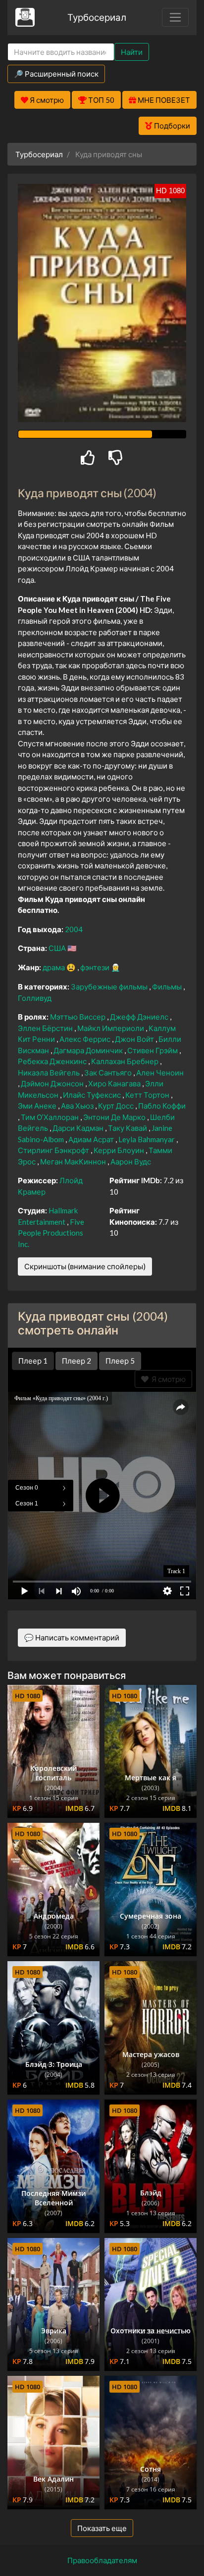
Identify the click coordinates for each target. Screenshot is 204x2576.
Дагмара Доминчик (89, 1050)
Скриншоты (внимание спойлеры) (85, 1266)
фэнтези (96, 967)
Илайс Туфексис (93, 1095)
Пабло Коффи (162, 1106)
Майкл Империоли (111, 1028)
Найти (132, 52)
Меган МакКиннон (74, 1161)
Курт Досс (117, 1106)
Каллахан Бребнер (126, 1061)
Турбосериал (97, 17)
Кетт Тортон (148, 1095)
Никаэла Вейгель (50, 1073)
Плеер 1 (33, 1361)
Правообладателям (102, 2560)
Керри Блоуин (120, 1150)
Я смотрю (167, 1379)
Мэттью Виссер (78, 1017)
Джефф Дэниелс (140, 1017)
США (58, 948)
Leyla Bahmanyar (147, 1139)
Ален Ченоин (160, 1073)
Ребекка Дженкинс (53, 1061)
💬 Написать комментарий (72, 1637)
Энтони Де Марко (115, 1117)
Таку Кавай (128, 1128)
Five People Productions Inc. (51, 1233)
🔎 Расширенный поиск (56, 74)
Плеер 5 (120, 1361)
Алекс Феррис (86, 1039)
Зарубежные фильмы (110, 987)
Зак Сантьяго (109, 1073)
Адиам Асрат (92, 1139)
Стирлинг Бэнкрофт (54, 1150)
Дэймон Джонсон (53, 1083)
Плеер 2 (76, 1361)
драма (54, 967)
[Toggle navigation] (175, 17)
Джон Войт (135, 1039)
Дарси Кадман (79, 1128)
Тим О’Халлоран (51, 1117)
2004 (74, 929)
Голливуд (35, 998)
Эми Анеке (38, 1106)
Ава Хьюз (78, 1106)
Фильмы (168, 987)
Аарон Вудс (131, 1161)
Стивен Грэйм (153, 1050)
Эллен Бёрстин (46, 1028)
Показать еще (102, 2528)
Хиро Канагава (115, 1083)
